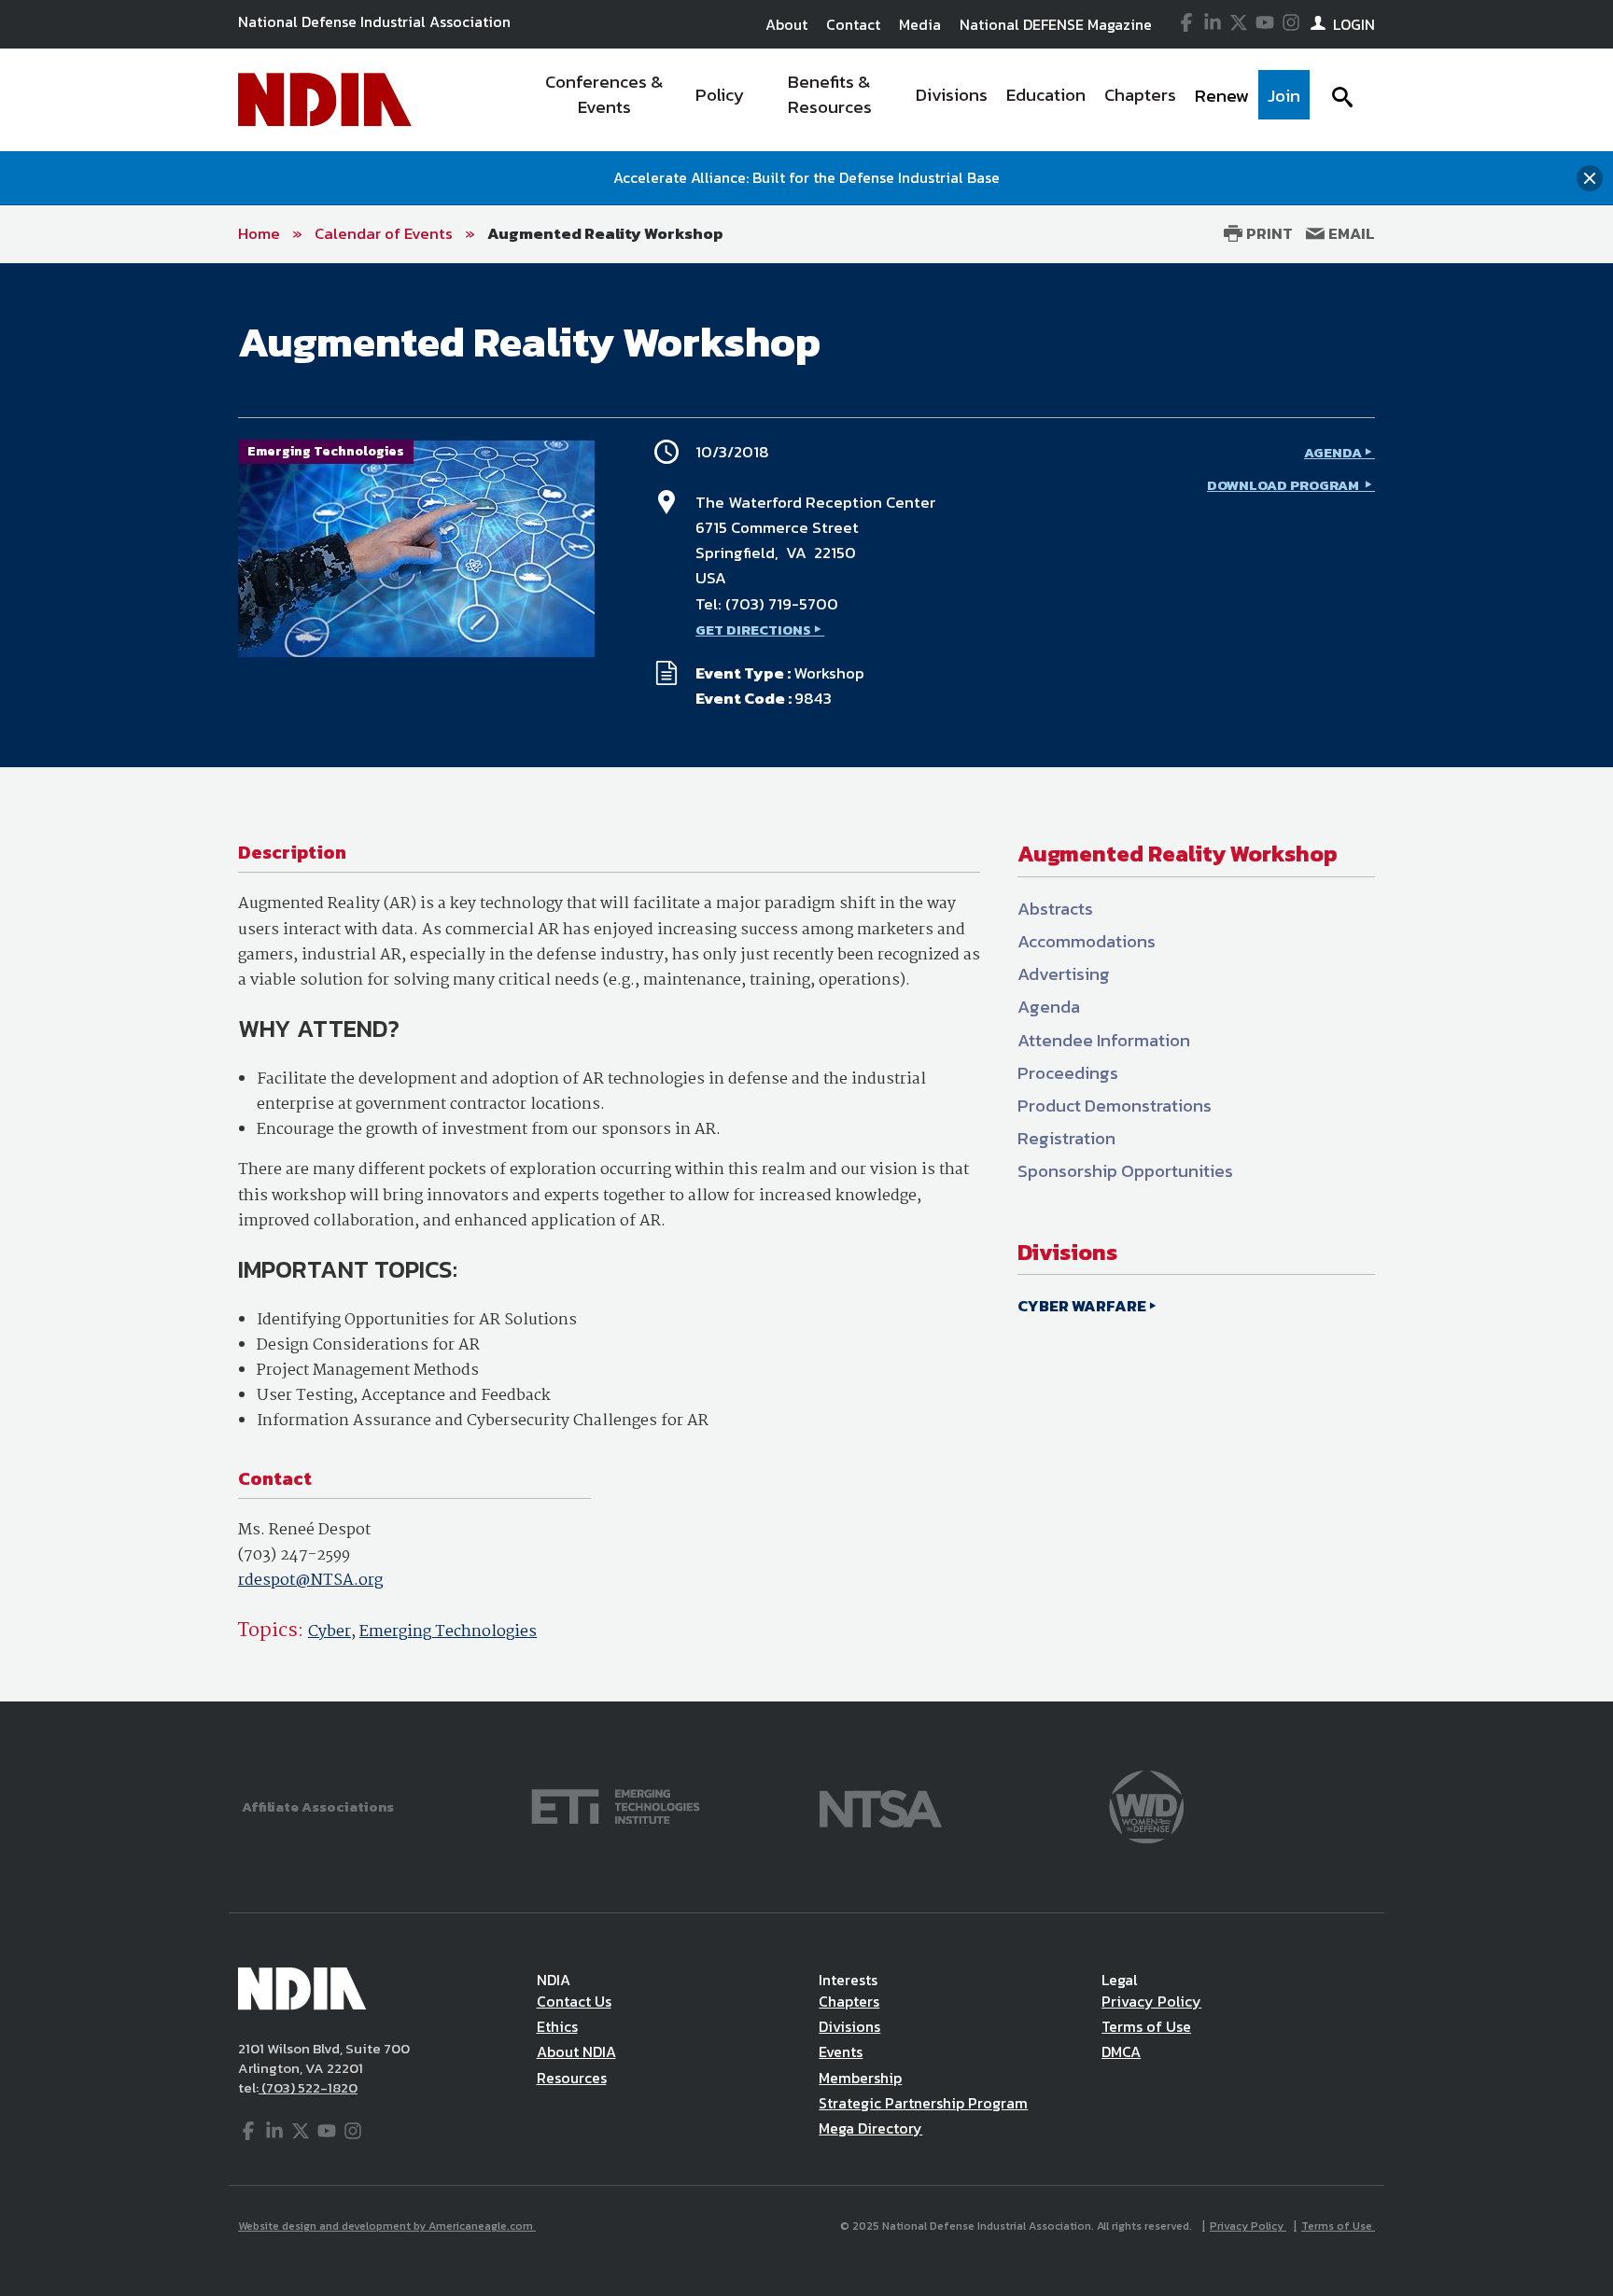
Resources (572, 2078)
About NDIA (576, 2051)
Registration (1066, 1138)
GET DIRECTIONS (753, 630)
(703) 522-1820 (308, 2087)
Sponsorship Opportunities (1125, 1171)
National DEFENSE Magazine (1056, 24)
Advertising (1064, 974)
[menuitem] (604, 100)
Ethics (557, 2026)
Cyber (330, 1632)
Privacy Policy (1151, 2001)
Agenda (1049, 1007)
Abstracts (1055, 909)
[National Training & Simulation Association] (881, 1805)
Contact (853, 24)
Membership (860, 2078)
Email (1350, 233)
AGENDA (1333, 452)
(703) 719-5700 (782, 604)
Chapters (849, 2001)
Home (259, 233)
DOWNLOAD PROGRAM (1284, 485)
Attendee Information (1104, 1040)
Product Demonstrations (1115, 1106)
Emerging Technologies (448, 1632)
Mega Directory (870, 2128)
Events (841, 2051)
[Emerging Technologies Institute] (616, 1805)
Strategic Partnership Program (923, 2103)
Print (1268, 233)
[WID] (1146, 1805)
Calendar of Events (384, 233)
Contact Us (574, 2001)
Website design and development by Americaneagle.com (387, 2226)
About (786, 24)
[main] (806, 982)
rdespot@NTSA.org (310, 1581)
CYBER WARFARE (1082, 1306)
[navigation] (917, 100)
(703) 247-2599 (294, 1555)
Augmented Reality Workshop (605, 233)
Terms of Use (1146, 2026)
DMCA (1121, 2051)
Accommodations (1087, 941)
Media (920, 24)
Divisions (849, 2026)
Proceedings (1068, 1073)
